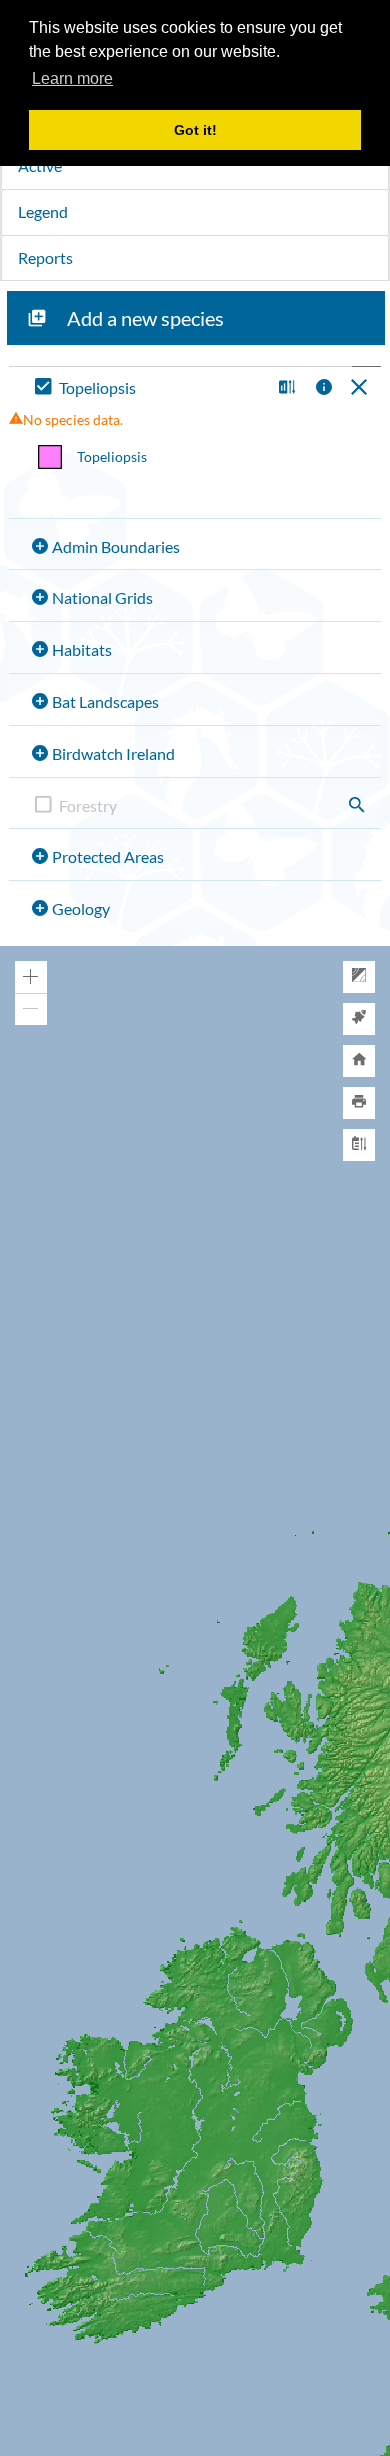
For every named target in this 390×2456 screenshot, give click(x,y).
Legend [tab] (43, 211)
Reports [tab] (45, 257)
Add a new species (145, 318)
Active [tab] (40, 165)
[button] (284, 388)
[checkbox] (148, 388)
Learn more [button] (72, 78)
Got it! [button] (195, 130)
